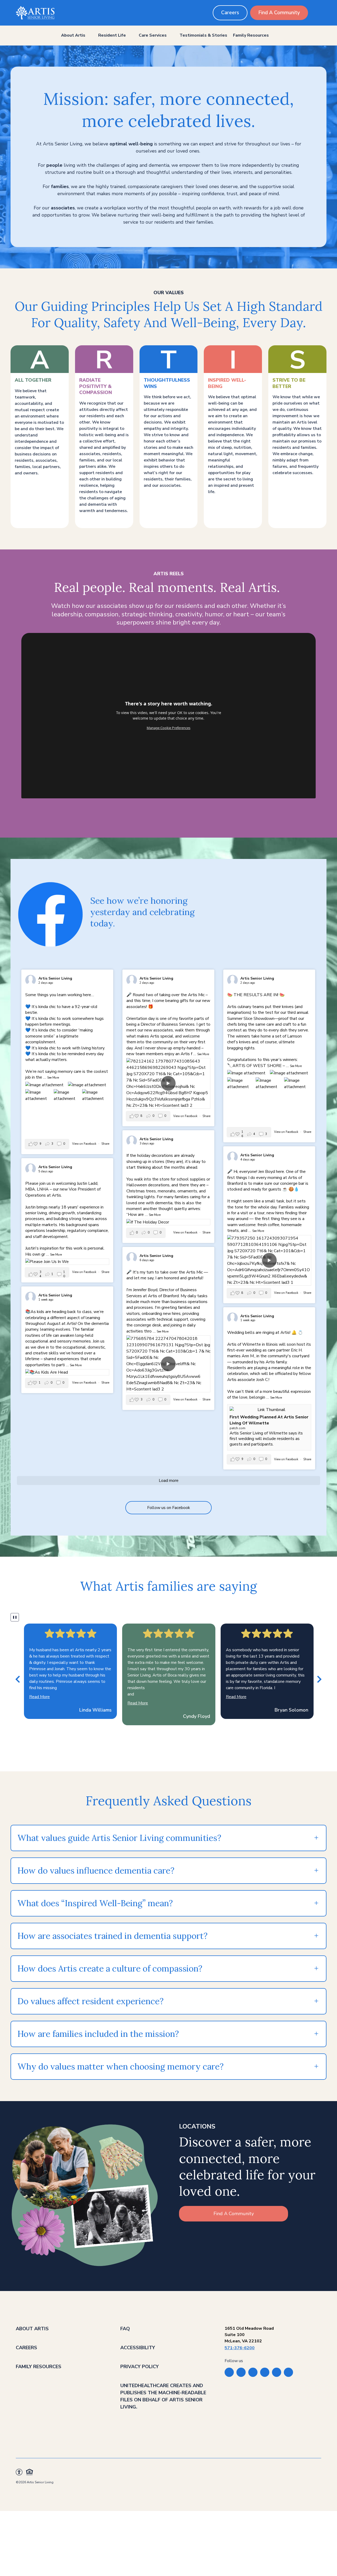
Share (105, 1144)
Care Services (153, 35)
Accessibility (138, 2348)
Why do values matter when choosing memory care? (120, 2066)
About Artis (73, 35)
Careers (230, 13)
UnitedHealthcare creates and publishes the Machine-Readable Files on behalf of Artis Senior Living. (163, 2396)
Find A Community (279, 13)
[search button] (317, 13)
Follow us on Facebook (169, 1508)
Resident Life (112, 35)
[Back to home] (35, 13)
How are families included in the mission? (98, 2034)
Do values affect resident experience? (90, 2001)
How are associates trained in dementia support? (113, 1936)
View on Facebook (85, 1144)
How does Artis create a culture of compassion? (110, 1968)
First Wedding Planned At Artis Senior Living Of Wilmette (269, 1420)
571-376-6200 (240, 2348)
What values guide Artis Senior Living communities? (119, 1838)
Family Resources (251, 35)
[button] (18, 1679)
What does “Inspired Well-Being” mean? (95, 1903)
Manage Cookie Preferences (168, 728)
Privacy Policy (140, 2367)
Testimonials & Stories (203, 35)
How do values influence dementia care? (97, 1870)
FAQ (125, 2329)
